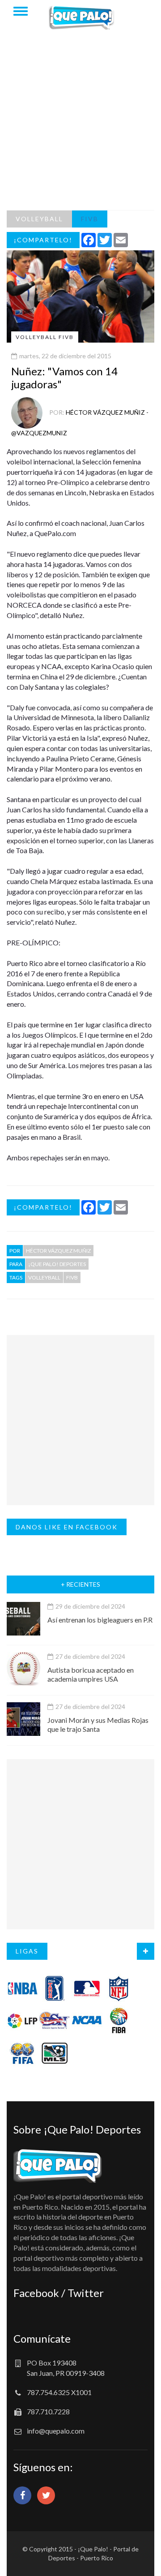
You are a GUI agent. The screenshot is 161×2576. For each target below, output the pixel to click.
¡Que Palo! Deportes (57, 1264)
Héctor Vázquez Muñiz (58, 1251)
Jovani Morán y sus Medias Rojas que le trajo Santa (98, 1724)
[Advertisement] (80, 125)
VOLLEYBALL (39, 219)
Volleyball (44, 1277)
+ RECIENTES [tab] (80, 1584)
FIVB (90, 219)
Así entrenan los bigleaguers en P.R (100, 1620)
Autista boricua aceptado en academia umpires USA (91, 1674)
